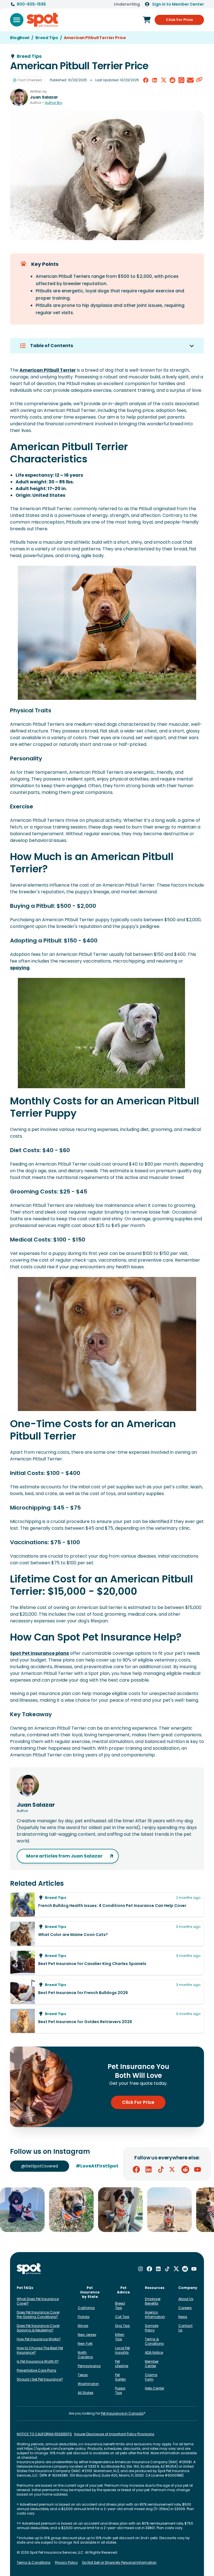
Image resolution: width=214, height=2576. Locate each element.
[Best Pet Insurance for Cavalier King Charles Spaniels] (107, 1963)
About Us (186, 2299)
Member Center (152, 2364)
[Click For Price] (147, 20)
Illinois (83, 2326)
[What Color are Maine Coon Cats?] (107, 1934)
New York (85, 2344)
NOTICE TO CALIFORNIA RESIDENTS (44, 2434)
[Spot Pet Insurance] (29, 2269)
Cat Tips (122, 2317)
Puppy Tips (120, 2390)
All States (86, 2393)
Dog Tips (122, 2326)
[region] (107, 2210)
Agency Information (155, 2314)
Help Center (155, 2388)
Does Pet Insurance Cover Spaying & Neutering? (38, 2328)
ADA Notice (154, 2352)
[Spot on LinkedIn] (149, 2169)
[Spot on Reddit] (185, 2169)
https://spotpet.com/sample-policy (55, 2449)
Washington (88, 2384)
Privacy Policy (66, 2563)
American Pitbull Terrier (48, 370)
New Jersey (87, 2335)
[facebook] (146, 80)
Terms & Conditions (154, 2341)
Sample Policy (152, 2328)
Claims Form (151, 2377)
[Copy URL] (199, 80)
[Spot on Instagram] (140, 2269)
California (86, 2308)
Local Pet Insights (122, 2350)
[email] (190, 80)
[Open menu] (17, 20)
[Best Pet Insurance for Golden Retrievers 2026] (107, 2021)
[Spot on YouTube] (198, 2169)
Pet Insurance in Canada (122, 2413)
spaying (20, 968)
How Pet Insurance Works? (39, 2339)
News (183, 2317)
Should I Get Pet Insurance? (40, 2379)
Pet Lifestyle (122, 2364)
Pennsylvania (89, 2366)
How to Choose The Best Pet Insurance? (40, 2350)
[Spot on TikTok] (161, 2169)
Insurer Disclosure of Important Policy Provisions (114, 2434)
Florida (84, 2317)
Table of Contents (52, 346)
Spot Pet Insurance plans (39, 1653)
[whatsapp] (181, 80)
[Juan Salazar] (19, 97)
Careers (185, 2308)
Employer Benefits (153, 2301)
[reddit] (172, 80)
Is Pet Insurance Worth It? (38, 2361)
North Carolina (85, 2355)
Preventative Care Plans (37, 2370)
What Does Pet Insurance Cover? (38, 2301)
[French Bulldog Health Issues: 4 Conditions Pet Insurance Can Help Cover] (107, 1905)
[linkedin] (155, 80)
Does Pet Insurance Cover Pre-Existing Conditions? (38, 2314)
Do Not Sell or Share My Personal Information (119, 2563)
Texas (83, 2375)
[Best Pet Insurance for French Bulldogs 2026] (107, 1992)
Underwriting (127, 4)
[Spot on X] (173, 2169)
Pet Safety (121, 2377)
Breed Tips (120, 2306)
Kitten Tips (120, 2337)
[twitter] (164, 80)
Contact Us (185, 2328)
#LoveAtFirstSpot (97, 2166)
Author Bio (53, 103)
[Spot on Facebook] (136, 2169)
